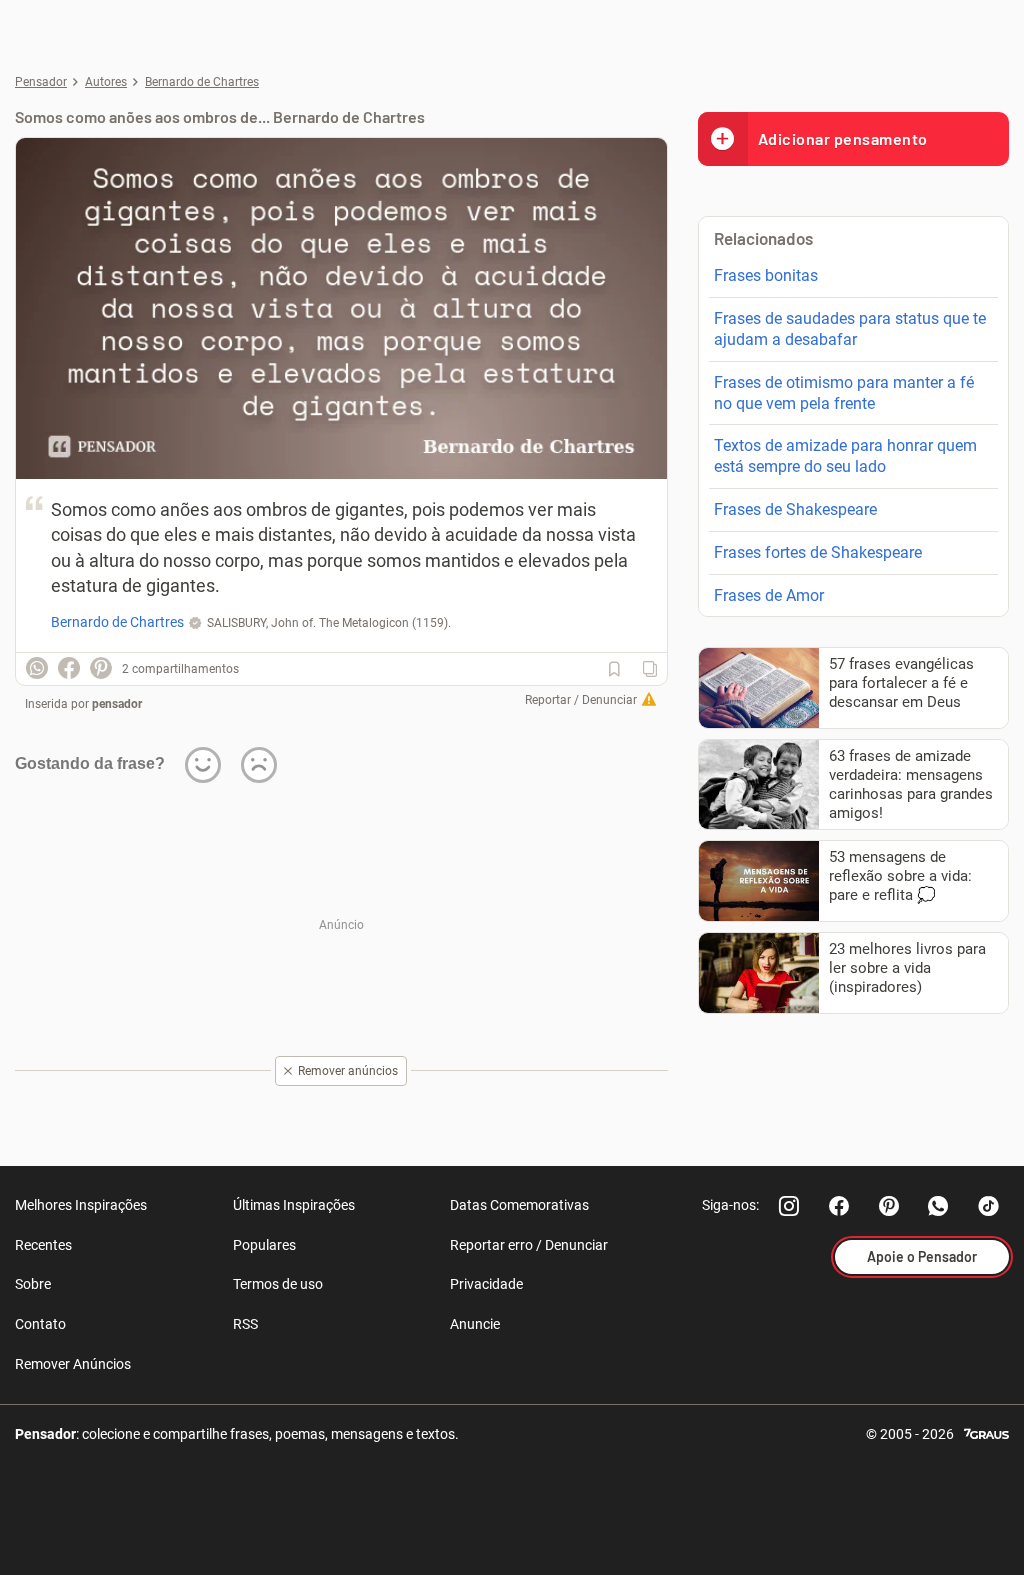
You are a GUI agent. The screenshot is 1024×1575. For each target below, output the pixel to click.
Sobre (33, 1284)
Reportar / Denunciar (581, 700)
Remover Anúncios (73, 1364)
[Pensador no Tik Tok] (989, 1206)
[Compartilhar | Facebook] (69, 668)
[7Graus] (986, 1432)
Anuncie (475, 1324)
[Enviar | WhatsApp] (37, 668)
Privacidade (486, 1284)
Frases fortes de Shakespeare (818, 552)
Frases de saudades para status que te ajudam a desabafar (850, 329)
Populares (264, 1245)
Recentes (43, 1245)
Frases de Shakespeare (795, 509)
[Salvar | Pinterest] (101, 668)
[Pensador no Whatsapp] (939, 1206)
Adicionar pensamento (843, 138)
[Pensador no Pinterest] (889, 1206)
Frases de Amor (769, 595)
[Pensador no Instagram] (789, 1206)
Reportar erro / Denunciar (529, 1245)
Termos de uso (278, 1284)
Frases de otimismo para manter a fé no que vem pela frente (844, 393)
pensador (117, 704)
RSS (245, 1324)
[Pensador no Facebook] (839, 1206)
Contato (40, 1324)
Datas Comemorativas (519, 1205)
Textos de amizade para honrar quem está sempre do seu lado (845, 456)
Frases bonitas (766, 275)
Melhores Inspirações (81, 1205)
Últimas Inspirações (294, 1205)
